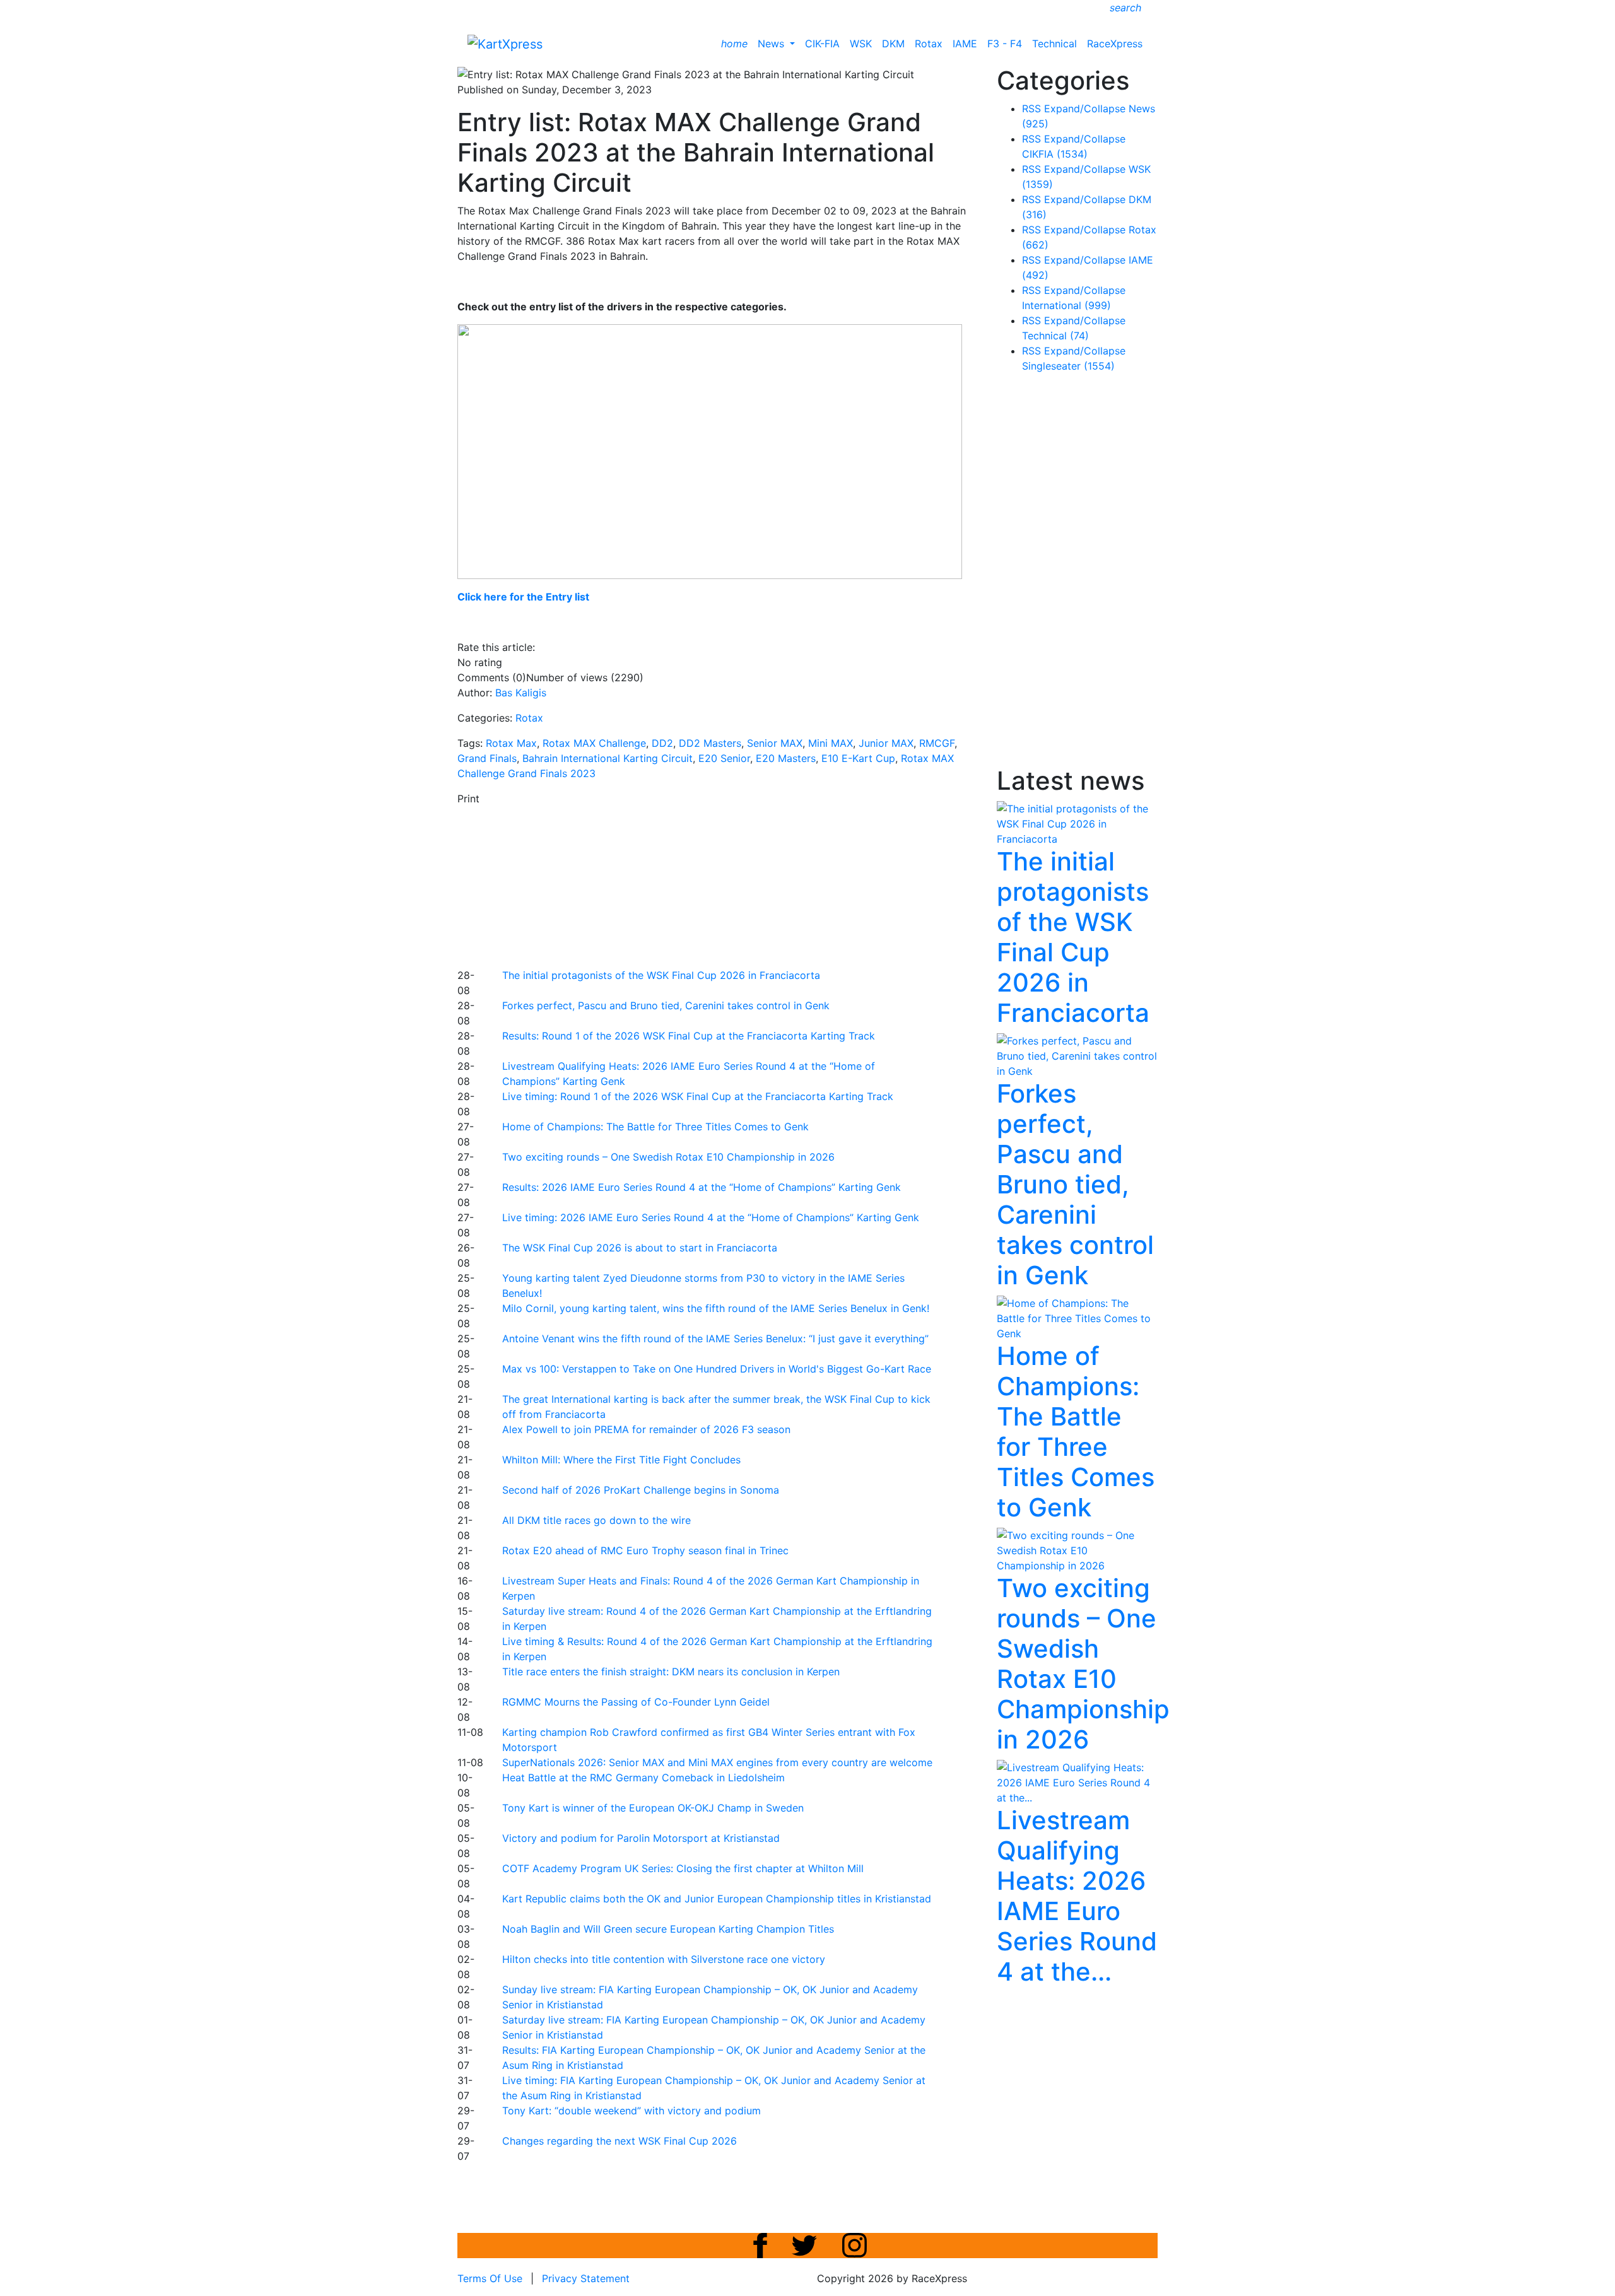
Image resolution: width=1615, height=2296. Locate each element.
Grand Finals (487, 758)
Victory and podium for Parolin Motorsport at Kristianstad (641, 1838)
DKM (893, 44)
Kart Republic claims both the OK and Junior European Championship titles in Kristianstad (717, 1899)
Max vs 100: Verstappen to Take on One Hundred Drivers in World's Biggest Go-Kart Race (717, 1369)
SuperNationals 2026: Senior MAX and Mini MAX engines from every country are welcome (717, 1762)
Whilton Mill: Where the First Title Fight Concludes (621, 1460)
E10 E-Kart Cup (858, 758)
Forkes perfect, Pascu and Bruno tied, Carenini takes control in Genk (666, 1005)
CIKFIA (1055, 154)
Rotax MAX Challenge (594, 743)
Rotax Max (511, 743)
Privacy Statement (586, 2278)
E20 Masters (786, 758)
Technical (1054, 44)
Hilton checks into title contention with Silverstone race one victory (664, 1959)
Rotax (929, 44)
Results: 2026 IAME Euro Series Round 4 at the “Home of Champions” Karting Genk (702, 1187)
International (1066, 305)
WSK (861, 44)
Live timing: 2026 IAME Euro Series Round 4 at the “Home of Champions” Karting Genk (711, 1217)
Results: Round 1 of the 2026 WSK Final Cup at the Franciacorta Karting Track (689, 1036)
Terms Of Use (490, 2278)
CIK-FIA (822, 44)
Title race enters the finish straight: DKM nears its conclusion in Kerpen (671, 1672)
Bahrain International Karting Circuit (608, 758)
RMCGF (937, 743)
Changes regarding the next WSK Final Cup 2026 (620, 2141)
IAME (965, 44)
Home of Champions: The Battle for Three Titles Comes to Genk (655, 1127)
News (772, 44)
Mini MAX (831, 743)
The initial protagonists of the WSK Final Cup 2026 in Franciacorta (661, 975)
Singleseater (1068, 366)
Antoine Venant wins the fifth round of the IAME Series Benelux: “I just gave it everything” (715, 1338)
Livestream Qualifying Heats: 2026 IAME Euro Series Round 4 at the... (1077, 1896)
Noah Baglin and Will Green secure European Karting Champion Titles (668, 1929)
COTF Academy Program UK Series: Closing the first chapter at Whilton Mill (683, 1868)
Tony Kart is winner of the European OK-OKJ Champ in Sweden (653, 1808)
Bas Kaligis (521, 693)
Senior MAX (775, 743)
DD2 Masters (710, 743)
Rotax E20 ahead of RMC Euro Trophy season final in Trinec (645, 1550)
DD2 (662, 743)
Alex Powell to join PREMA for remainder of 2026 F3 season (646, 1429)
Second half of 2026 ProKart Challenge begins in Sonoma (641, 1490)
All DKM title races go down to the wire (596, 1520)
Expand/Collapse (1085, 108)
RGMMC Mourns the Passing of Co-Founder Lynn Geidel (636, 1702)
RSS (1031, 108)
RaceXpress (1115, 44)
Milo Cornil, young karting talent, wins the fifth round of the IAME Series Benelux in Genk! (716, 1308)
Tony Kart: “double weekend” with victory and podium (631, 2111)
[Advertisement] (763, 885)
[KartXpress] (505, 43)
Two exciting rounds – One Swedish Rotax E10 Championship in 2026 (668, 1157)
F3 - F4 (1005, 44)
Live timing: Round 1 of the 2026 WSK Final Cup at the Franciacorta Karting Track (698, 1096)
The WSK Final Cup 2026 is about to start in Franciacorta (640, 1248)
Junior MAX (886, 743)
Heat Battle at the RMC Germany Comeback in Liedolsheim (643, 1778)
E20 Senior (724, 758)
